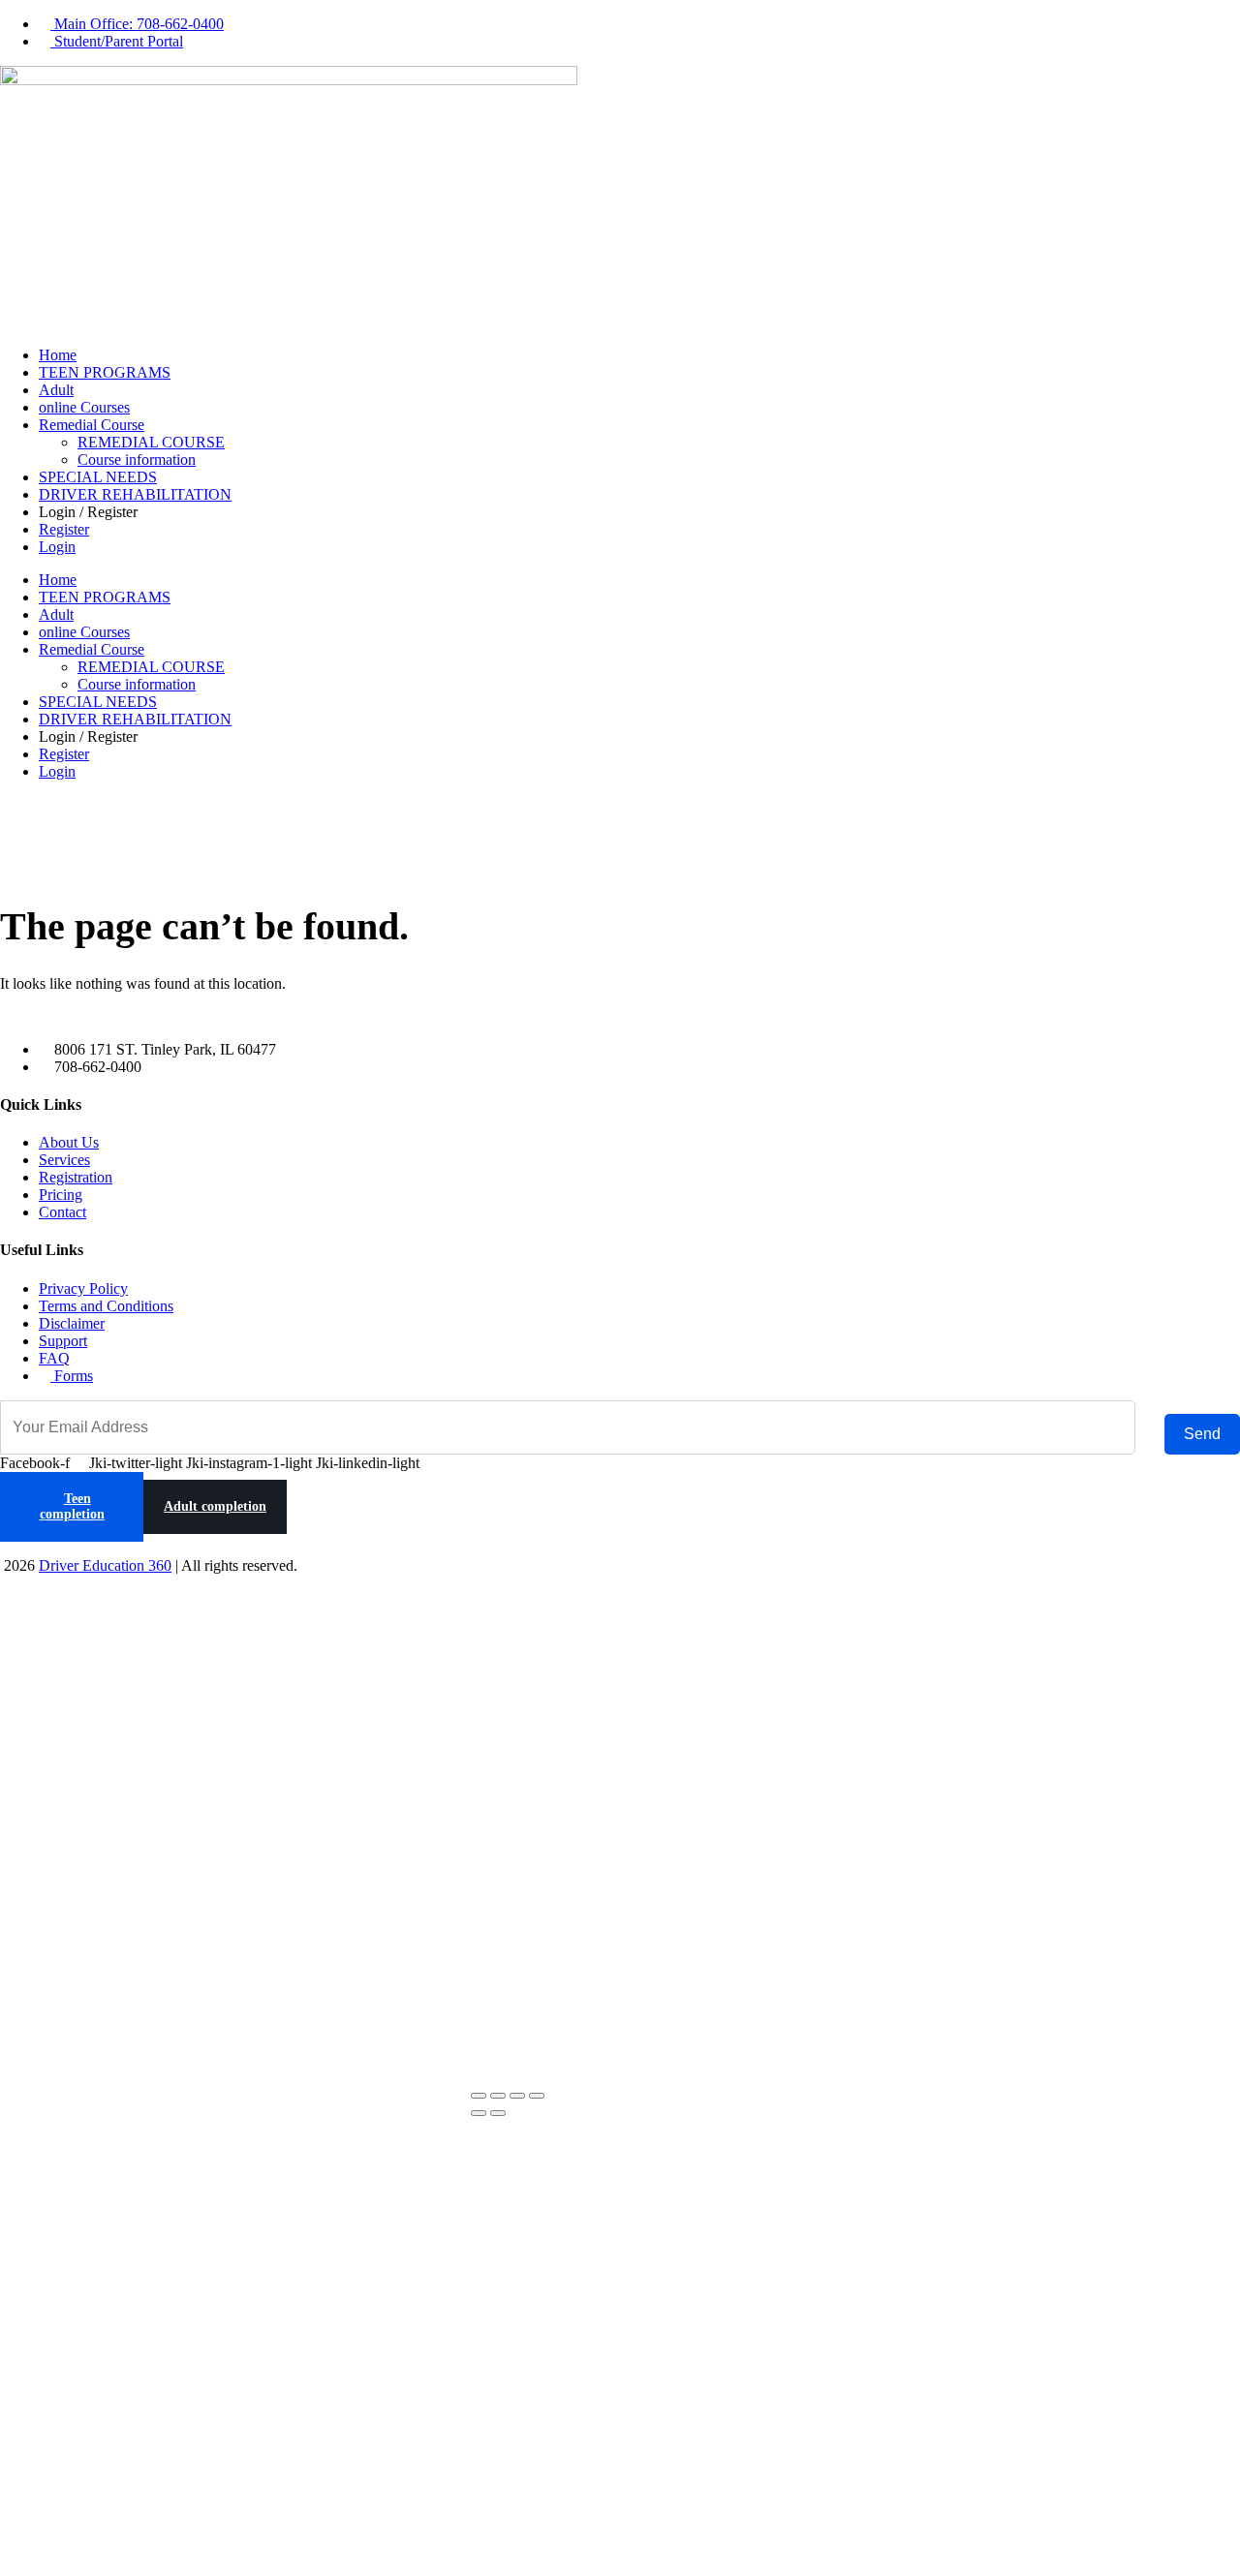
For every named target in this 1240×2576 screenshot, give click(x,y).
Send (1202, 1434)
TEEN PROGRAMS (105, 372)
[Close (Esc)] (537, 2096)
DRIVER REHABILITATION (135, 494)
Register (64, 529)
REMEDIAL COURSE (151, 442)
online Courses (84, 407)
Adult (56, 390)
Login (57, 547)
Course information (137, 460)
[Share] (517, 2096)
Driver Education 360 (105, 1565)
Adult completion (215, 1506)
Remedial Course (92, 425)
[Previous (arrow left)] (479, 2113)
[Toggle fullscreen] (498, 2096)
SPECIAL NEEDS (98, 477)
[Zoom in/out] (479, 2096)
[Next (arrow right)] (498, 2113)
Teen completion (72, 1506)
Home (58, 355)
